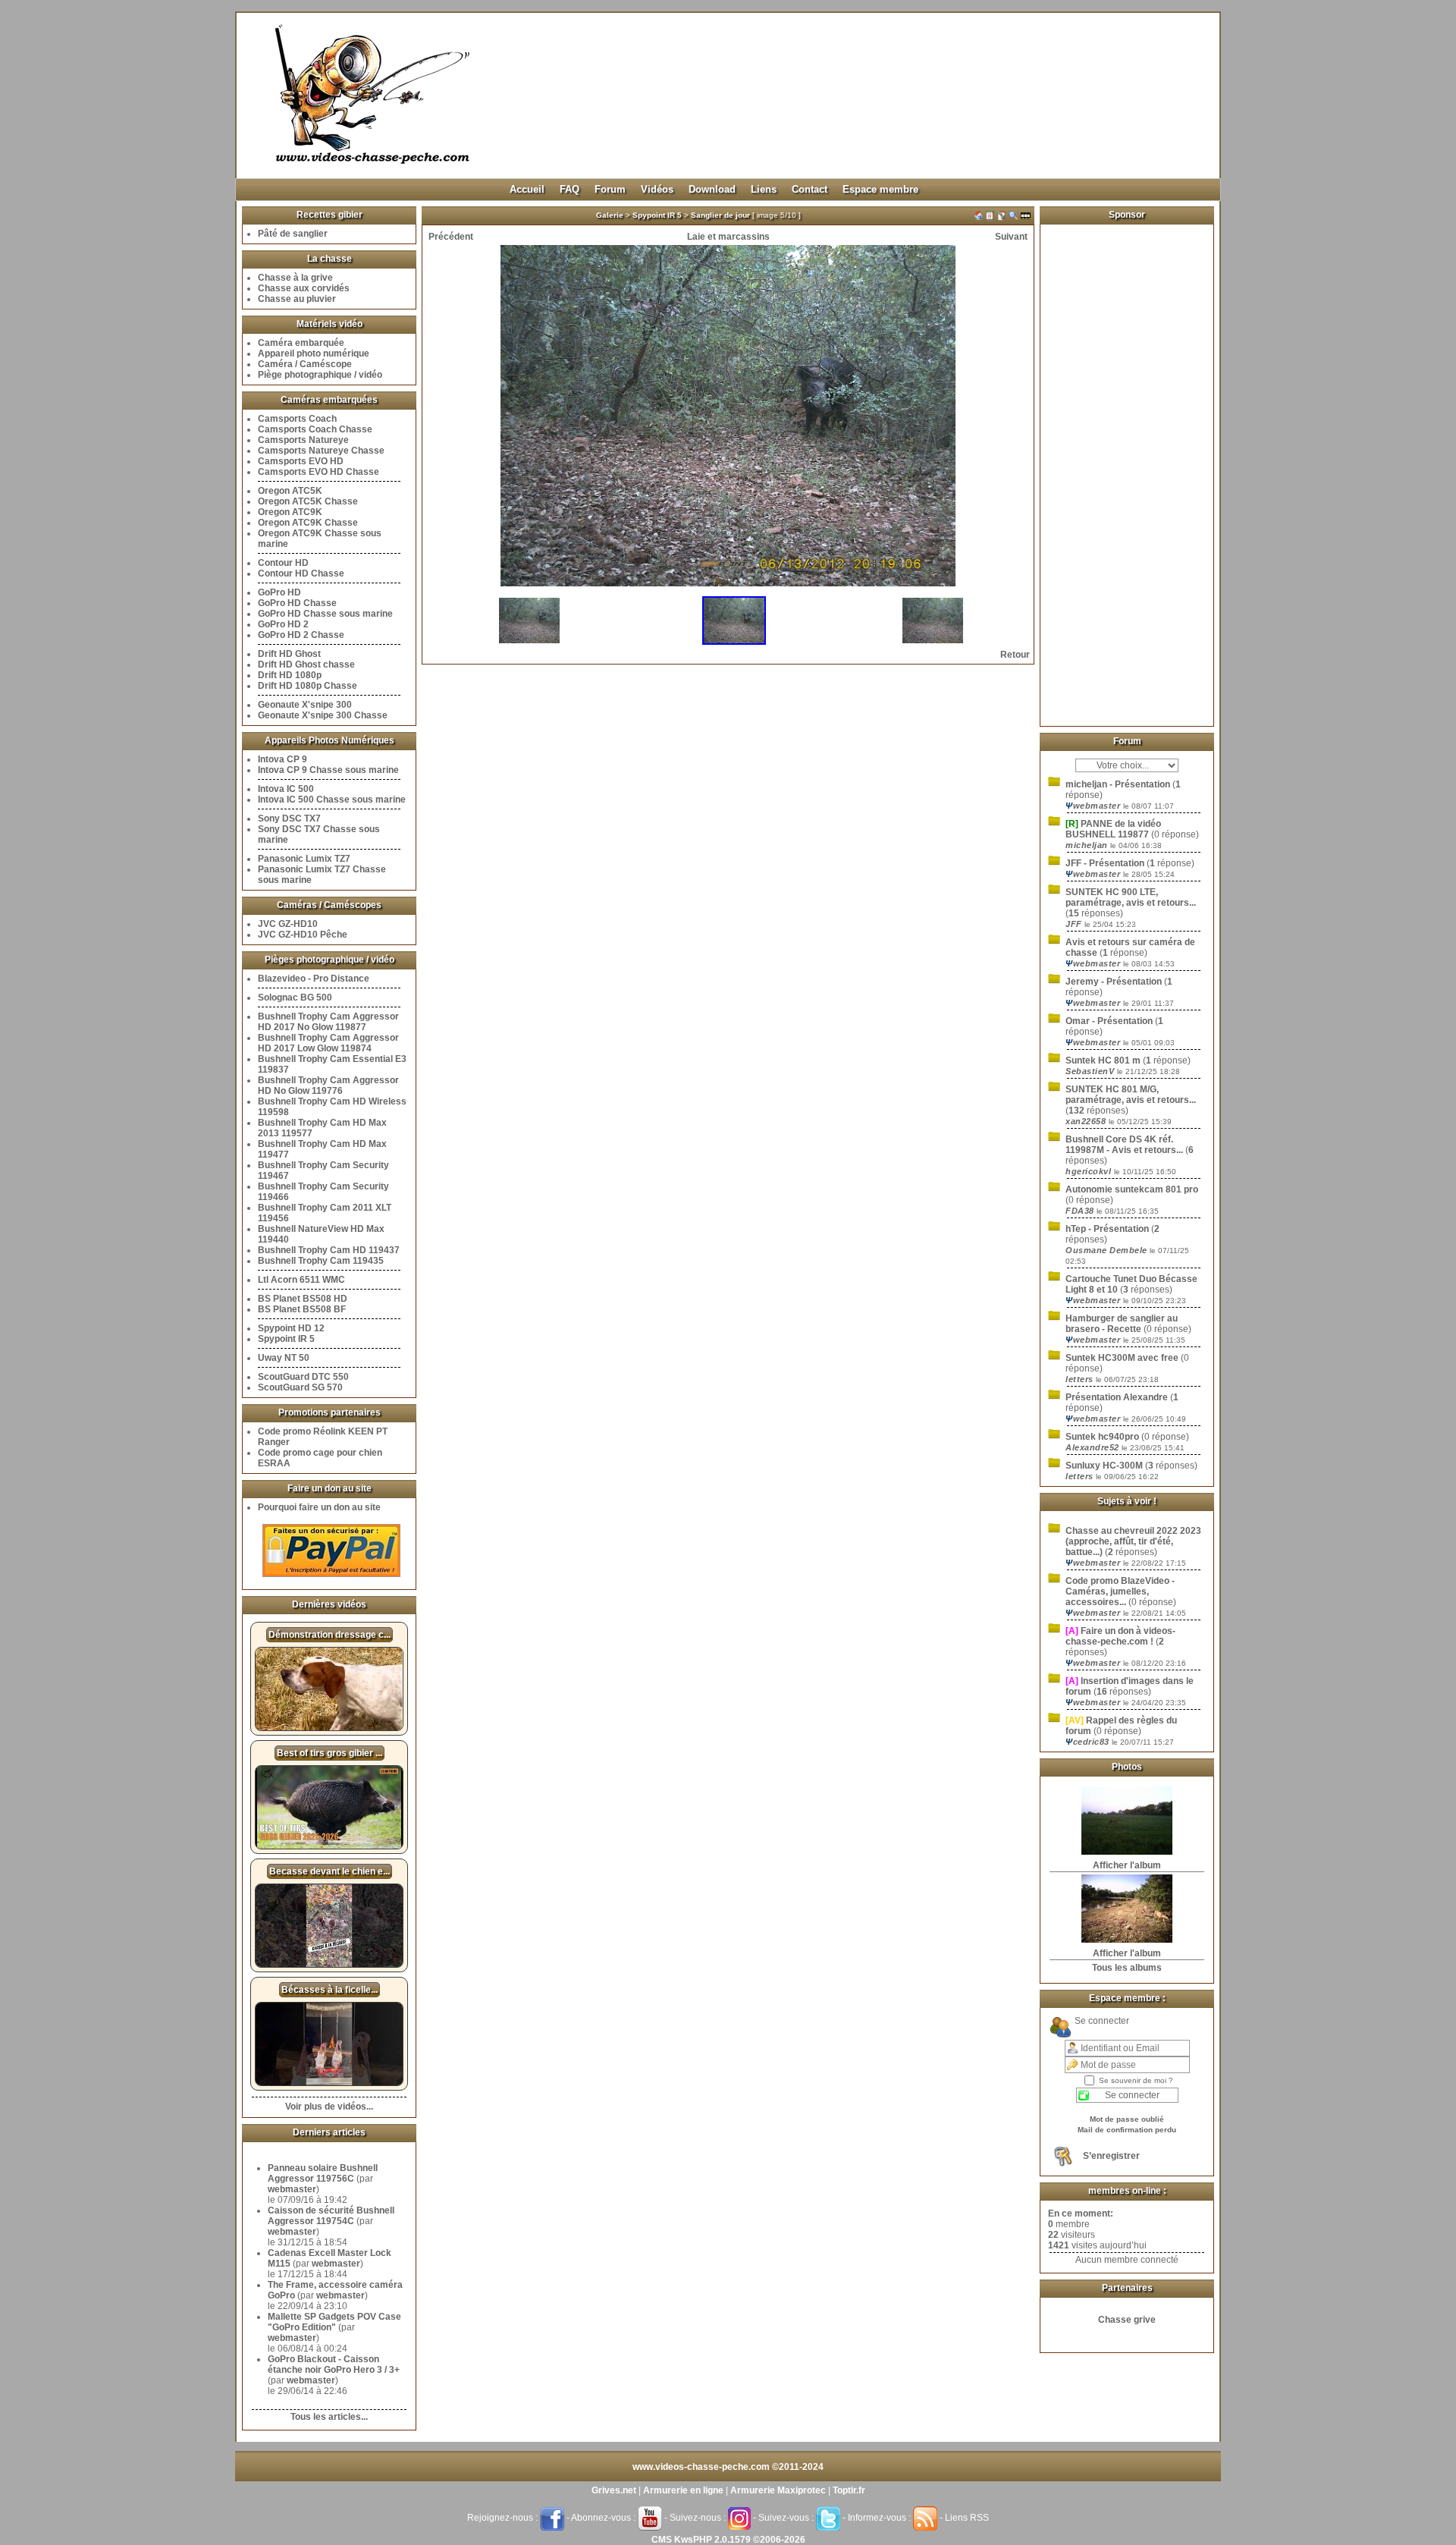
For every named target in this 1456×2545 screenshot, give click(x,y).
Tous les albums (1127, 1968)
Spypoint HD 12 (291, 1328)
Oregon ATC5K (290, 491)
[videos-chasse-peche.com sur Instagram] (739, 2518)
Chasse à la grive (295, 278)
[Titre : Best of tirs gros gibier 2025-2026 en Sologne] (329, 1846)
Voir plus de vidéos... (329, 2107)
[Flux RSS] (925, 2518)
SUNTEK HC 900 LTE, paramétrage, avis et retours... (1131, 897)
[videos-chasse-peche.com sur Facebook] (552, 2518)
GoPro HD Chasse (297, 603)
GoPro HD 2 (283, 624)
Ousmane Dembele (1108, 1250)
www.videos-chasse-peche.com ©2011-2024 (728, 2467)
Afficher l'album (1127, 1865)
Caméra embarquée (301, 343)
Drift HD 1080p (290, 675)
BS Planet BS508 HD (303, 1299)
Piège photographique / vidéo (320, 375)
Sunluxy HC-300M (1104, 1466)
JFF (1075, 924)
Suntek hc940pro (1103, 1437)
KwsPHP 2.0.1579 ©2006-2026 (740, 2540)
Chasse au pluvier (297, 299)
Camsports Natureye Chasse (321, 451)
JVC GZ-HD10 (288, 924)
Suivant (1011, 237)
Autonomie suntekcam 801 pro (1132, 1189)
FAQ (570, 189)
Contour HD (283, 563)
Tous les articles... (329, 2417)
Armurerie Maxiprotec (778, 2490)
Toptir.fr (849, 2490)
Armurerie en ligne (683, 2490)
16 (1102, 1692)
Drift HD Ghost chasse (306, 665)
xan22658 (1087, 1121)
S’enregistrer (1111, 2156)
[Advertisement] (1127, 469)
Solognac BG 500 (295, 998)
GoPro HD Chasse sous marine (325, 614)
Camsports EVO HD (301, 461)
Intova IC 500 (286, 789)
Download (712, 189)
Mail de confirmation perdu (1127, 2130)
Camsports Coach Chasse (315, 429)
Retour (1015, 655)
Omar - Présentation (1109, 1021)
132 (1076, 1111)
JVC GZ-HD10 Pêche (303, 935)
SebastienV (1091, 1071)
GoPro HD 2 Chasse (301, 635)
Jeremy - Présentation (1114, 982)
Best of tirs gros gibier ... (329, 1753)
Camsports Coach (297, 419)
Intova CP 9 (282, 759)
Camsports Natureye (303, 440)
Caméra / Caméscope (305, 364)
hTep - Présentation (1107, 1229)
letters (1081, 1379)
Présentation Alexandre (1118, 1397)
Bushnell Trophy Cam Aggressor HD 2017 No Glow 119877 (328, 1022)
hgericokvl (1090, 1171)
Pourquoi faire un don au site (319, 1507)
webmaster (292, 2189)
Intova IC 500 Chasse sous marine (332, 800)
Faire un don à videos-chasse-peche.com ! (1120, 1636)
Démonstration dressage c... (329, 1635)
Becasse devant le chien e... (329, 1871)
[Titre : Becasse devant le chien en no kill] (329, 1965)
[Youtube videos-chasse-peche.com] (650, 2518)
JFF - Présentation (1105, 863)
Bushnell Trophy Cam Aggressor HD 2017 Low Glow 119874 (328, 1043)
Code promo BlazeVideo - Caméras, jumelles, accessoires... (1120, 1591)
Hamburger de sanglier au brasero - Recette (1122, 1324)
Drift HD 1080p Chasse (308, 686)
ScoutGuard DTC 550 (303, 1377)
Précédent (451, 237)
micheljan (1088, 845)
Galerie (610, 215)
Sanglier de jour (720, 215)
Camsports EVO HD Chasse (318, 472)
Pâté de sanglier (293, 234)
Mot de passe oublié (1127, 2119)
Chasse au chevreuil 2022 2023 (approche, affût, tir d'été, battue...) (1133, 1541)
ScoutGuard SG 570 (300, 1387)
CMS (662, 2540)
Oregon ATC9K (290, 512)
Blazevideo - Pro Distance (314, 979)
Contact (810, 189)
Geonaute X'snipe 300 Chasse (323, 715)
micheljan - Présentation (1118, 784)
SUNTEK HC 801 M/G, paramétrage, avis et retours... (1131, 1095)
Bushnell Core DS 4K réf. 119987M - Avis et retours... (1124, 1145)
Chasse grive (1127, 2320)
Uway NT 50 (284, 1358)
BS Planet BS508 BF (302, 1309)
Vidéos (657, 189)
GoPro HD (279, 592)
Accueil (527, 189)
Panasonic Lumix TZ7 (304, 859)
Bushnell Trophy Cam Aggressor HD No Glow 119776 (328, 1086)
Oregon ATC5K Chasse (308, 501)
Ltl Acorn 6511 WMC (301, 1280)
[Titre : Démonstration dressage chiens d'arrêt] (329, 1728)
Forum (610, 189)
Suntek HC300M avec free (1122, 1358)
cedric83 (1089, 1742)
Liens (764, 189)
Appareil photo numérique (314, 353)
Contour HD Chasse (301, 573)
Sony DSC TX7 (289, 818)
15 (1074, 913)
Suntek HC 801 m (1103, 1060)
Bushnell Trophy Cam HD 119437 (329, 1250)
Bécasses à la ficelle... (329, 1990)
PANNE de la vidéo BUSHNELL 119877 (1113, 829)
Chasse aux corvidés (304, 288)
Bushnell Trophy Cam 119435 (321, 1261)
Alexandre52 (1094, 1447)
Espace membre (880, 189)
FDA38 (1081, 1211)
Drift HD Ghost (289, 654)
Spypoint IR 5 (286, 1339)
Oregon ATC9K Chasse (308, 523)
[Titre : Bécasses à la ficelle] (329, 2083)
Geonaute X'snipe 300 (305, 705)
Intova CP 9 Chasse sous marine (328, 770)
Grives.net (614, 2490)
